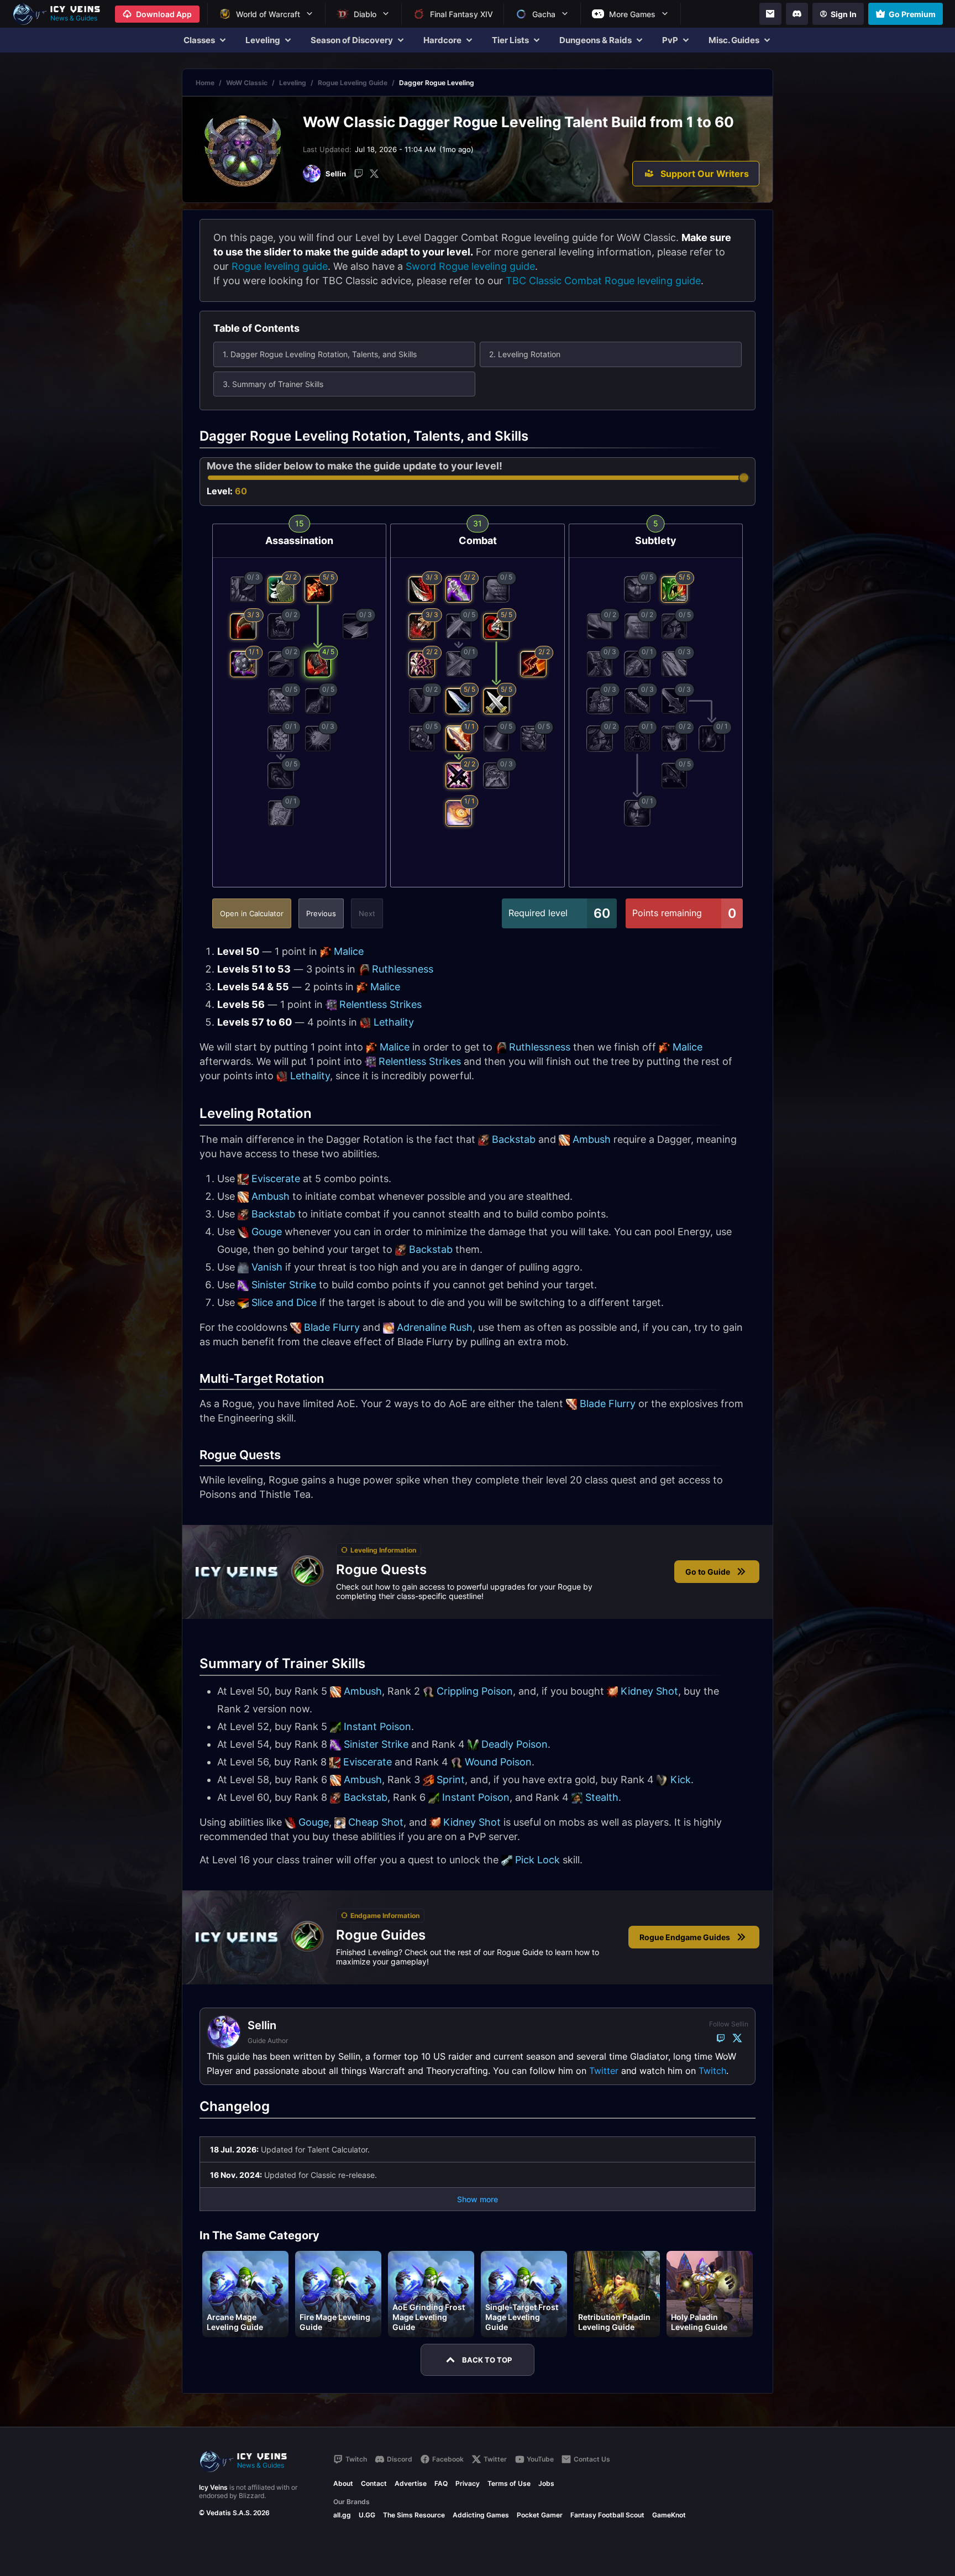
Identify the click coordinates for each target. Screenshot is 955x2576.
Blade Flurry (332, 1327)
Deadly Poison (515, 1744)
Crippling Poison (475, 1691)
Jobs (546, 2483)
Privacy (468, 2483)
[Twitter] (374, 174)
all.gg (342, 2515)
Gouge (267, 1232)
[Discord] (797, 14)
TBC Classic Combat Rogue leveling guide (603, 281)
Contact (374, 2483)
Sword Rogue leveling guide (470, 266)
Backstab (514, 1139)
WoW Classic (247, 83)
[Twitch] (359, 174)
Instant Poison (377, 1726)
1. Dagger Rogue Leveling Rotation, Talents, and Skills (320, 354)
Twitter (604, 2071)
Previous (321, 913)
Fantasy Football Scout (607, 2515)
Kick (681, 1780)
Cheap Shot (376, 1822)
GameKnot (669, 2515)
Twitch (712, 2071)
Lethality (394, 1022)
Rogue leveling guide (280, 266)
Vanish (267, 1267)
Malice (349, 951)
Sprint (451, 1780)
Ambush (592, 1139)
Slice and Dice (284, 1302)
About (343, 2483)
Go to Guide (708, 1572)
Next (367, 913)
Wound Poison (498, 1762)
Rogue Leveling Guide (353, 83)
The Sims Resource (414, 2515)
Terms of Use (509, 2483)
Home (205, 83)
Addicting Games (481, 2515)
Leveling (293, 83)
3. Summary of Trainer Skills (273, 384)
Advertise (411, 2483)
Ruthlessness (403, 969)
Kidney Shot (649, 1691)
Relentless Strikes (381, 1004)
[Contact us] (770, 14)
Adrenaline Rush (435, 1327)
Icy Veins (213, 2487)
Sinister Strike (284, 1285)
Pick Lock (537, 1860)
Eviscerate (276, 1179)
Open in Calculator (252, 913)
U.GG (367, 2515)
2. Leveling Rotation (525, 354)
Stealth (602, 1797)
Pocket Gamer (540, 2515)
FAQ (441, 2483)
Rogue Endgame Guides (685, 1937)
